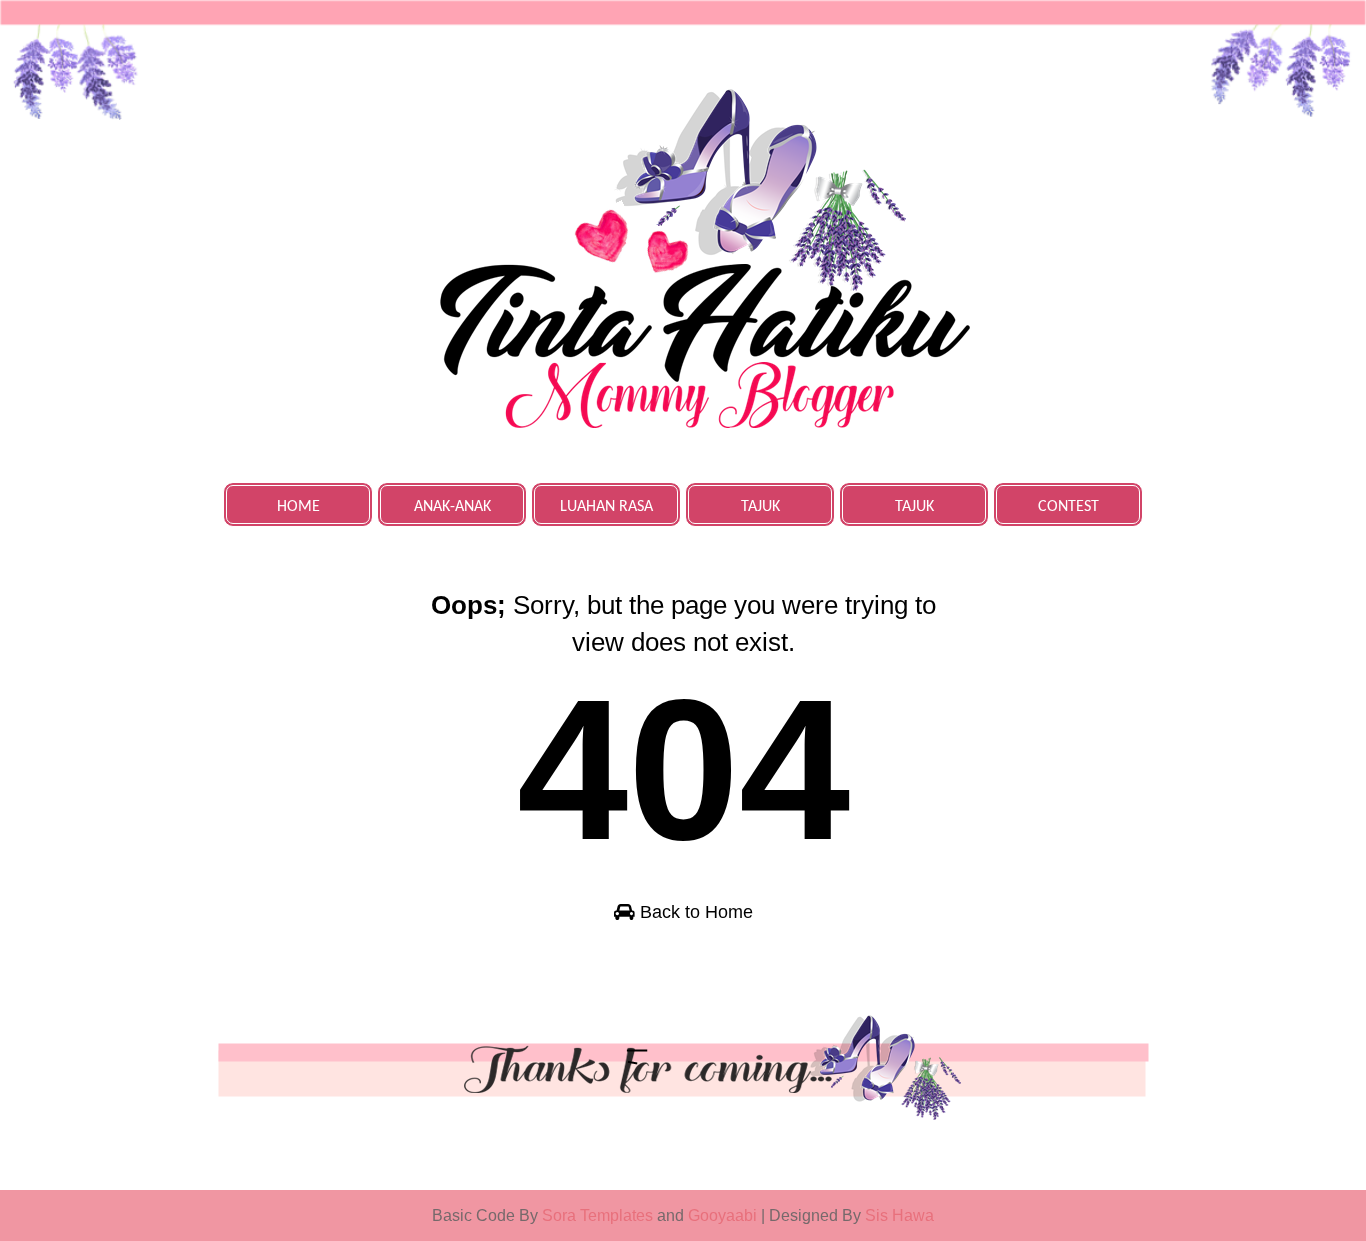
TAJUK (760, 507)
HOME (298, 507)
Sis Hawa (899, 1215)
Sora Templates (597, 1215)
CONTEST (1068, 507)
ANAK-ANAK (452, 507)
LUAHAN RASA (606, 507)
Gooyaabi (724, 1215)
